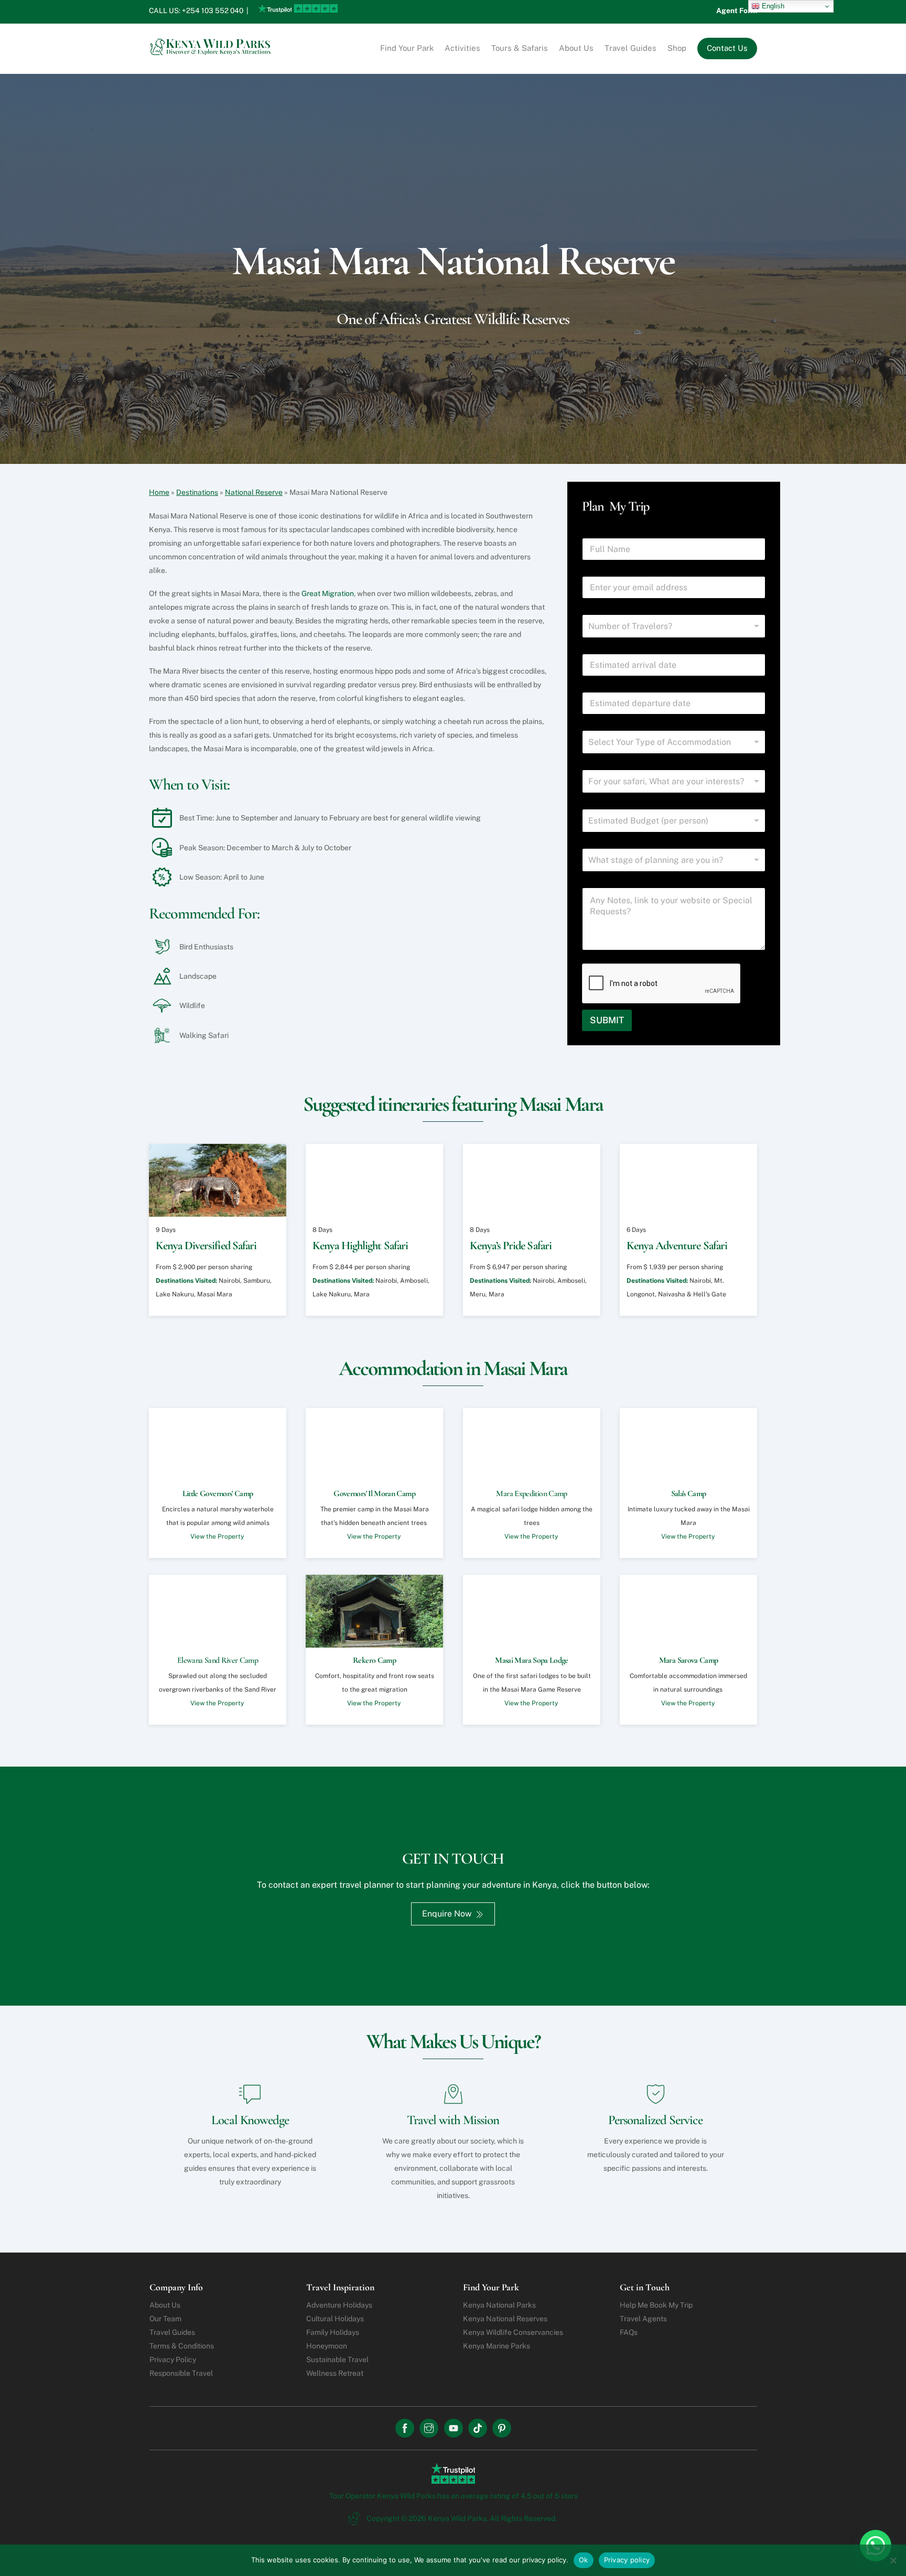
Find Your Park (407, 48)
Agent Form (737, 10)
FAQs (629, 2332)
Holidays (339, 2305)
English (772, 6)
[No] (893, 2560)
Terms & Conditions (182, 2346)
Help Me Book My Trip (656, 2305)
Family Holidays (333, 2332)
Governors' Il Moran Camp (375, 1494)
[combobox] (674, 626)
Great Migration (328, 593)
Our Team (165, 2319)
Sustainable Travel (337, 2359)
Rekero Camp (374, 1660)
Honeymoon (327, 2346)
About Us (576, 48)
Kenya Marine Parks (497, 2346)
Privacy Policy (173, 2359)
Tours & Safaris (520, 48)
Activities (462, 48)
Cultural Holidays (335, 2319)
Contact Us (727, 48)
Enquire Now (447, 1914)
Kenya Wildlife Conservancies (513, 2332)
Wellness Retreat (335, 2373)
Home (159, 492)
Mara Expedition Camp (531, 1494)
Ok (584, 2560)
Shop (677, 48)
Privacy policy (627, 2560)
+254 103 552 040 (213, 10)
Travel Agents (643, 2319)
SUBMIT (607, 1020)
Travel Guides (630, 48)
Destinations (197, 492)
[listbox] (674, 742)
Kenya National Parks (499, 2305)
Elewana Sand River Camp (218, 1660)
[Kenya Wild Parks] (212, 51)
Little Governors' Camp (218, 1494)
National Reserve (254, 492)
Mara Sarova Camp (689, 1660)
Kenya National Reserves (505, 2319)
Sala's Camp (688, 1494)
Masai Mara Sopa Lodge (532, 1660)
